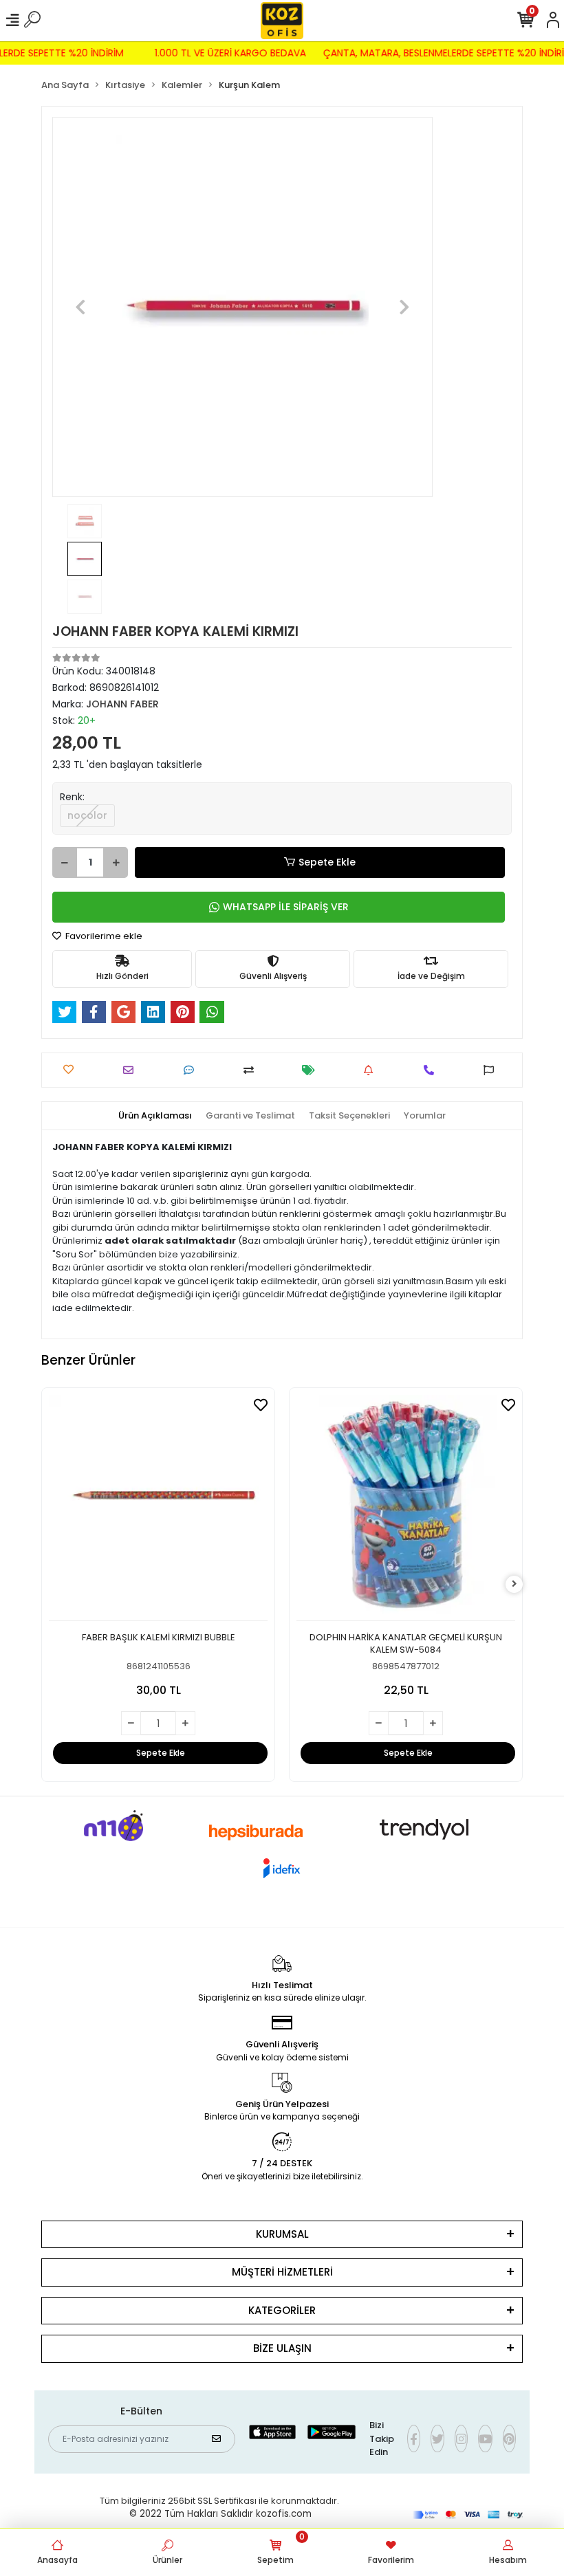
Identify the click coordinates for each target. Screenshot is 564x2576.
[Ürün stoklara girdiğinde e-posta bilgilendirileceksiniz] (372, 1070)
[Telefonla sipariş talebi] (432, 1070)
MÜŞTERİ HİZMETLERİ (282, 2272)
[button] (81, 307)
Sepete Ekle (327, 862)
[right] (514, 1584)
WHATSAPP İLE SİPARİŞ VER (286, 907)
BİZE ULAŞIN (282, 2348)
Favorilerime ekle (103, 936)
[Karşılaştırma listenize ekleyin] (252, 1070)
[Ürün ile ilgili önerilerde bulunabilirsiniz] (492, 1070)
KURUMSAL (282, 2234)
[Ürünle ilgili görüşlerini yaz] (192, 1070)
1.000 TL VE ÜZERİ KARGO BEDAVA (239, 53)
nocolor (87, 815)
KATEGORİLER (282, 2310)
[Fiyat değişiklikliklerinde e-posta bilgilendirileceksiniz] (312, 1070)
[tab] (155, 1116)
